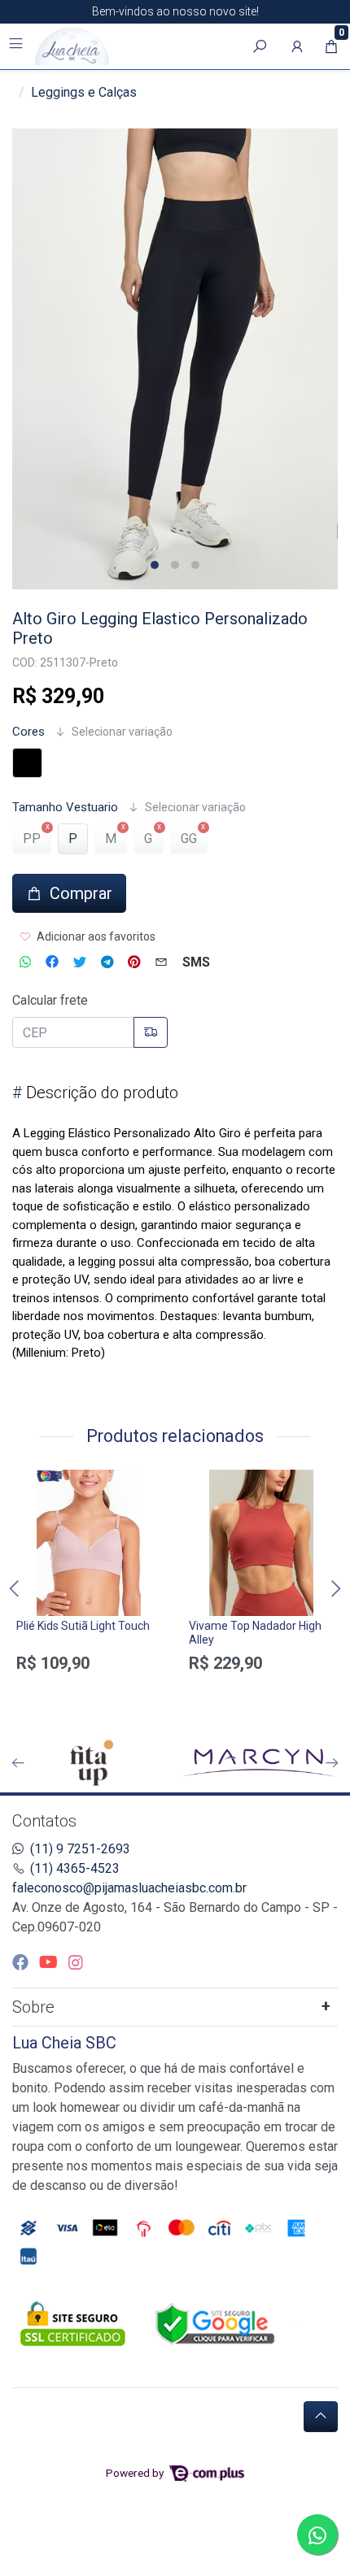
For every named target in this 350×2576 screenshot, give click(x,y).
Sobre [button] (33, 2007)
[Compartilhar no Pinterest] (134, 962)
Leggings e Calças (84, 92)
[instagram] (76, 1962)
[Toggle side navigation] (17, 46)
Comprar (89, 1692)
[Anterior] (18, 1763)
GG (189, 838)
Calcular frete (50, 1000)
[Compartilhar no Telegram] (107, 962)
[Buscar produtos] (260, 46)
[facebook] (22, 1962)
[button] (297, 46)
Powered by (136, 2473)
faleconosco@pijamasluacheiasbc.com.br (129, 1888)
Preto (27, 763)
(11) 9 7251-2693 (80, 1849)
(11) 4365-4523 (75, 1868)
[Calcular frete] (151, 1032)
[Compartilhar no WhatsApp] (25, 962)
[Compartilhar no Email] (161, 962)
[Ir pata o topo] (321, 2417)
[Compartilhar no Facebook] (52, 962)
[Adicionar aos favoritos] (37, 1484)
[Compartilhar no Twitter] (80, 962)
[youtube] (50, 1962)
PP (32, 838)
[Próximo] (332, 1763)
